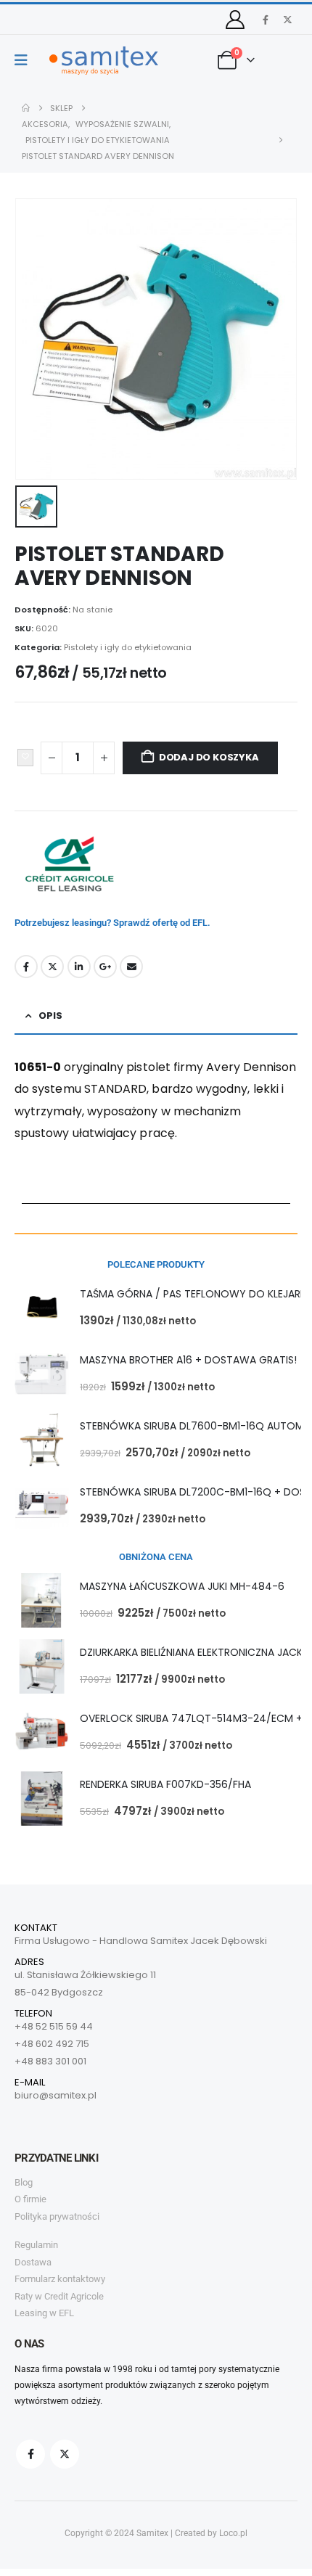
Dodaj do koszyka (209, 757)
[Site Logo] (104, 61)
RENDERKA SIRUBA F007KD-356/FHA (165, 1784)
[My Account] (235, 20)
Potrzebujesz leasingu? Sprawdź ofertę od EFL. (112, 923)
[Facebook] (266, 20)
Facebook (26, 967)
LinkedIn (79, 967)
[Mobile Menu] (26, 60)
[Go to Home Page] (26, 108)
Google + (105, 967)
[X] (287, 20)
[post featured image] (42, 1308)
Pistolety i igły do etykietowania (128, 647)
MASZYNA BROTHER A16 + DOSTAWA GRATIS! (188, 1360)
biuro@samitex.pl (56, 2095)
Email (131, 967)
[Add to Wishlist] (25, 758)
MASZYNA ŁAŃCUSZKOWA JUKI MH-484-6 (182, 1586)
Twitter (52, 967)
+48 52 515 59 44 (54, 2026)
